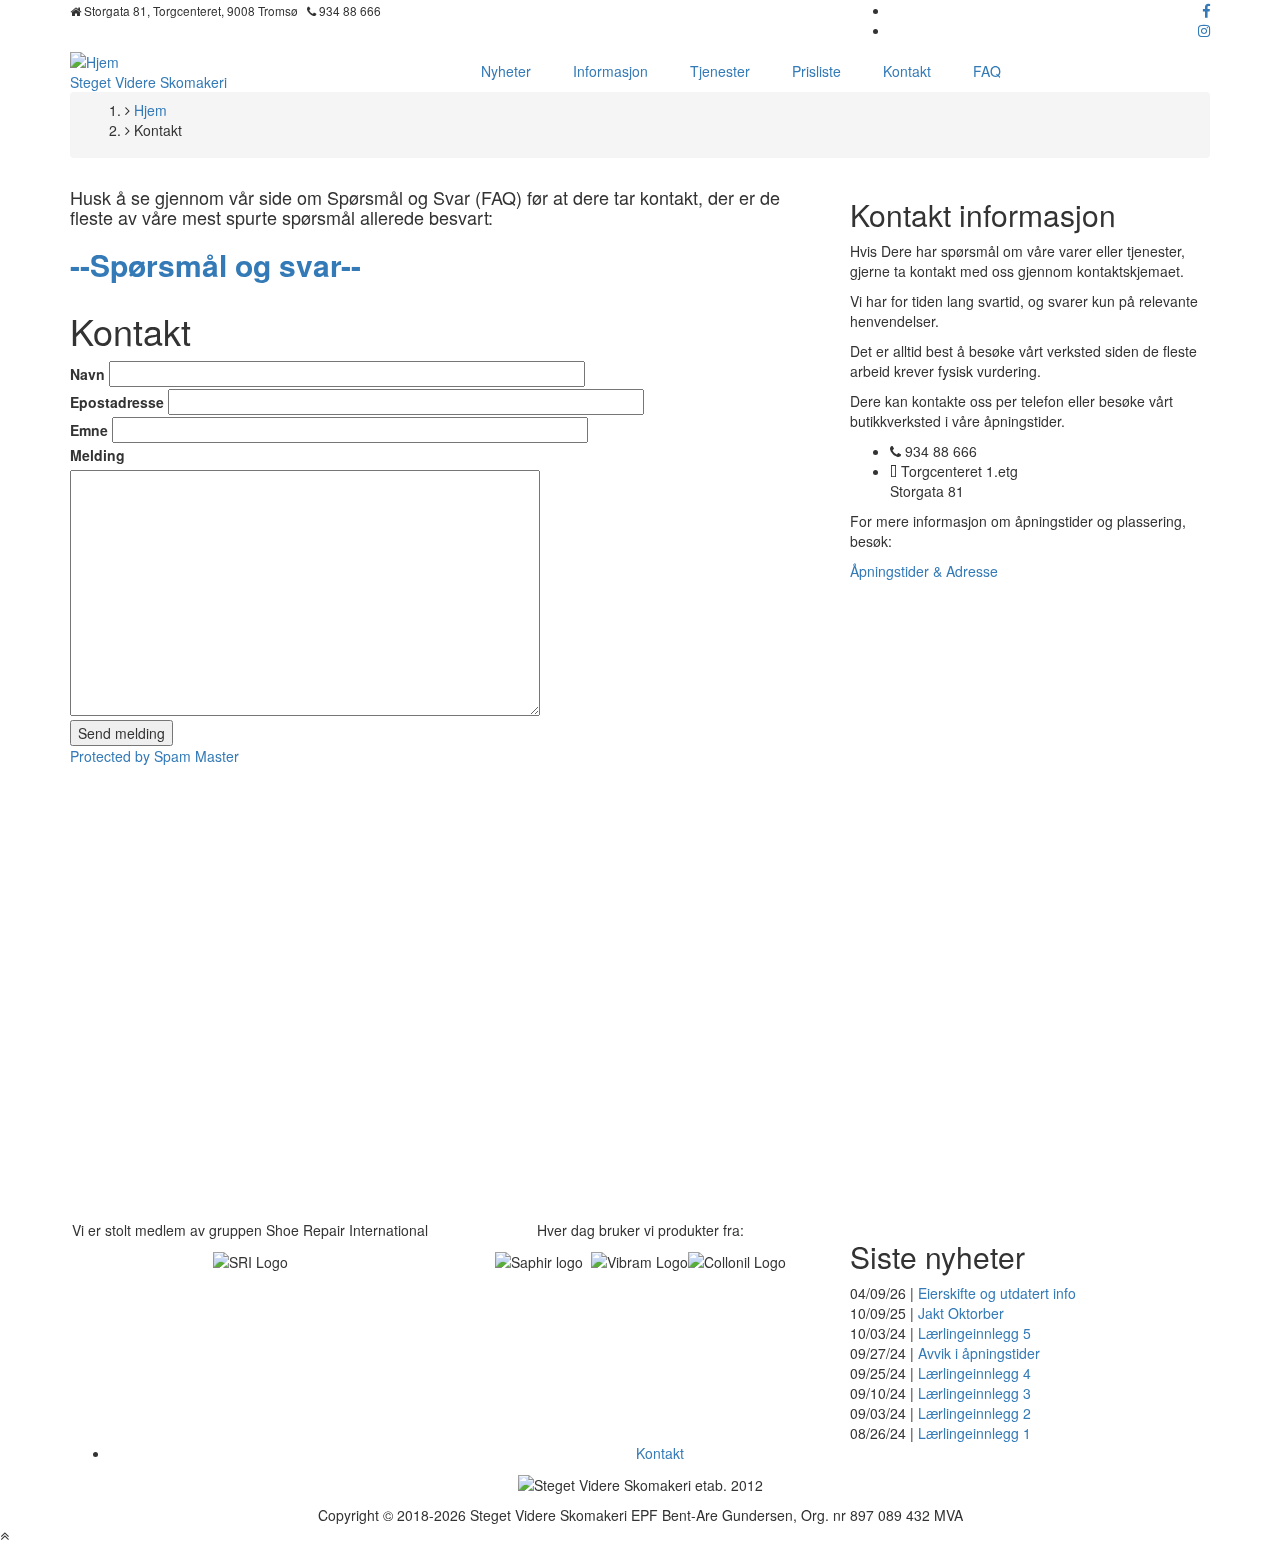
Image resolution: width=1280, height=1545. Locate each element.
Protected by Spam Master (154, 756)
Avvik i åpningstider (979, 1353)
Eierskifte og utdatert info (997, 1293)
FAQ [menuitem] (987, 71)
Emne (89, 430)
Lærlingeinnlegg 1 (974, 1433)
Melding (97, 455)
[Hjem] (94, 60)
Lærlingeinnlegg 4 (974, 1373)
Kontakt (660, 1453)
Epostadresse (117, 402)
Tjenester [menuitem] (720, 71)
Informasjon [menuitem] (610, 71)
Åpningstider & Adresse (924, 571)
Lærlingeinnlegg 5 (974, 1333)
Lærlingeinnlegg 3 (974, 1393)
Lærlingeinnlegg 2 (974, 1413)
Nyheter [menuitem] (506, 71)
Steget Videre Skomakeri (148, 82)
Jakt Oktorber (961, 1313)
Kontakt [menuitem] (907, 71)
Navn (87, 374)
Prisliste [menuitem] (816, 71)
